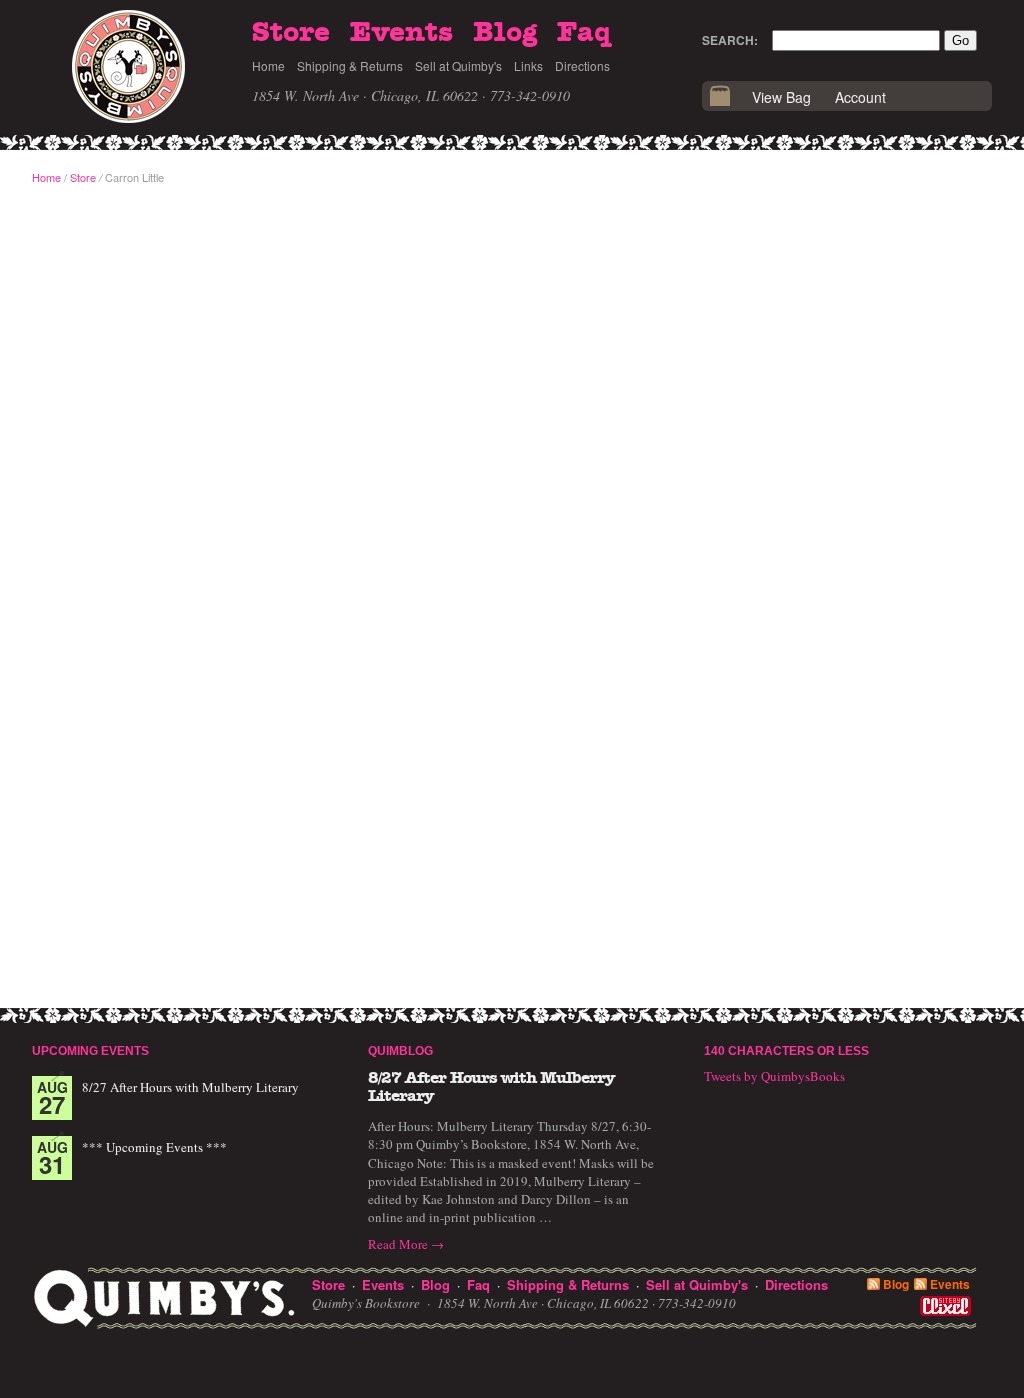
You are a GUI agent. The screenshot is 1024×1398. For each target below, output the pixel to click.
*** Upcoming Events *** (154, 1147)
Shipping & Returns (350, 65)
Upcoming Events (90, 1051)
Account (860, 97)
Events (401, 33)
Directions (582, 65)
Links (528, 65)
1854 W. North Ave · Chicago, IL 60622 (365, 95)
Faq (584, 33)
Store (291, 33)
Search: (730, 40)
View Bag (781, 97)
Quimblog (400, 1051)
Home (268, 65)
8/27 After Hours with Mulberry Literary (190, 1087)
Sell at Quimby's (458, 65)
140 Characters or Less (786, 1051)
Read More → (406, 1244)
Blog (505, 33)
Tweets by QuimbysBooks (774, 1076)
